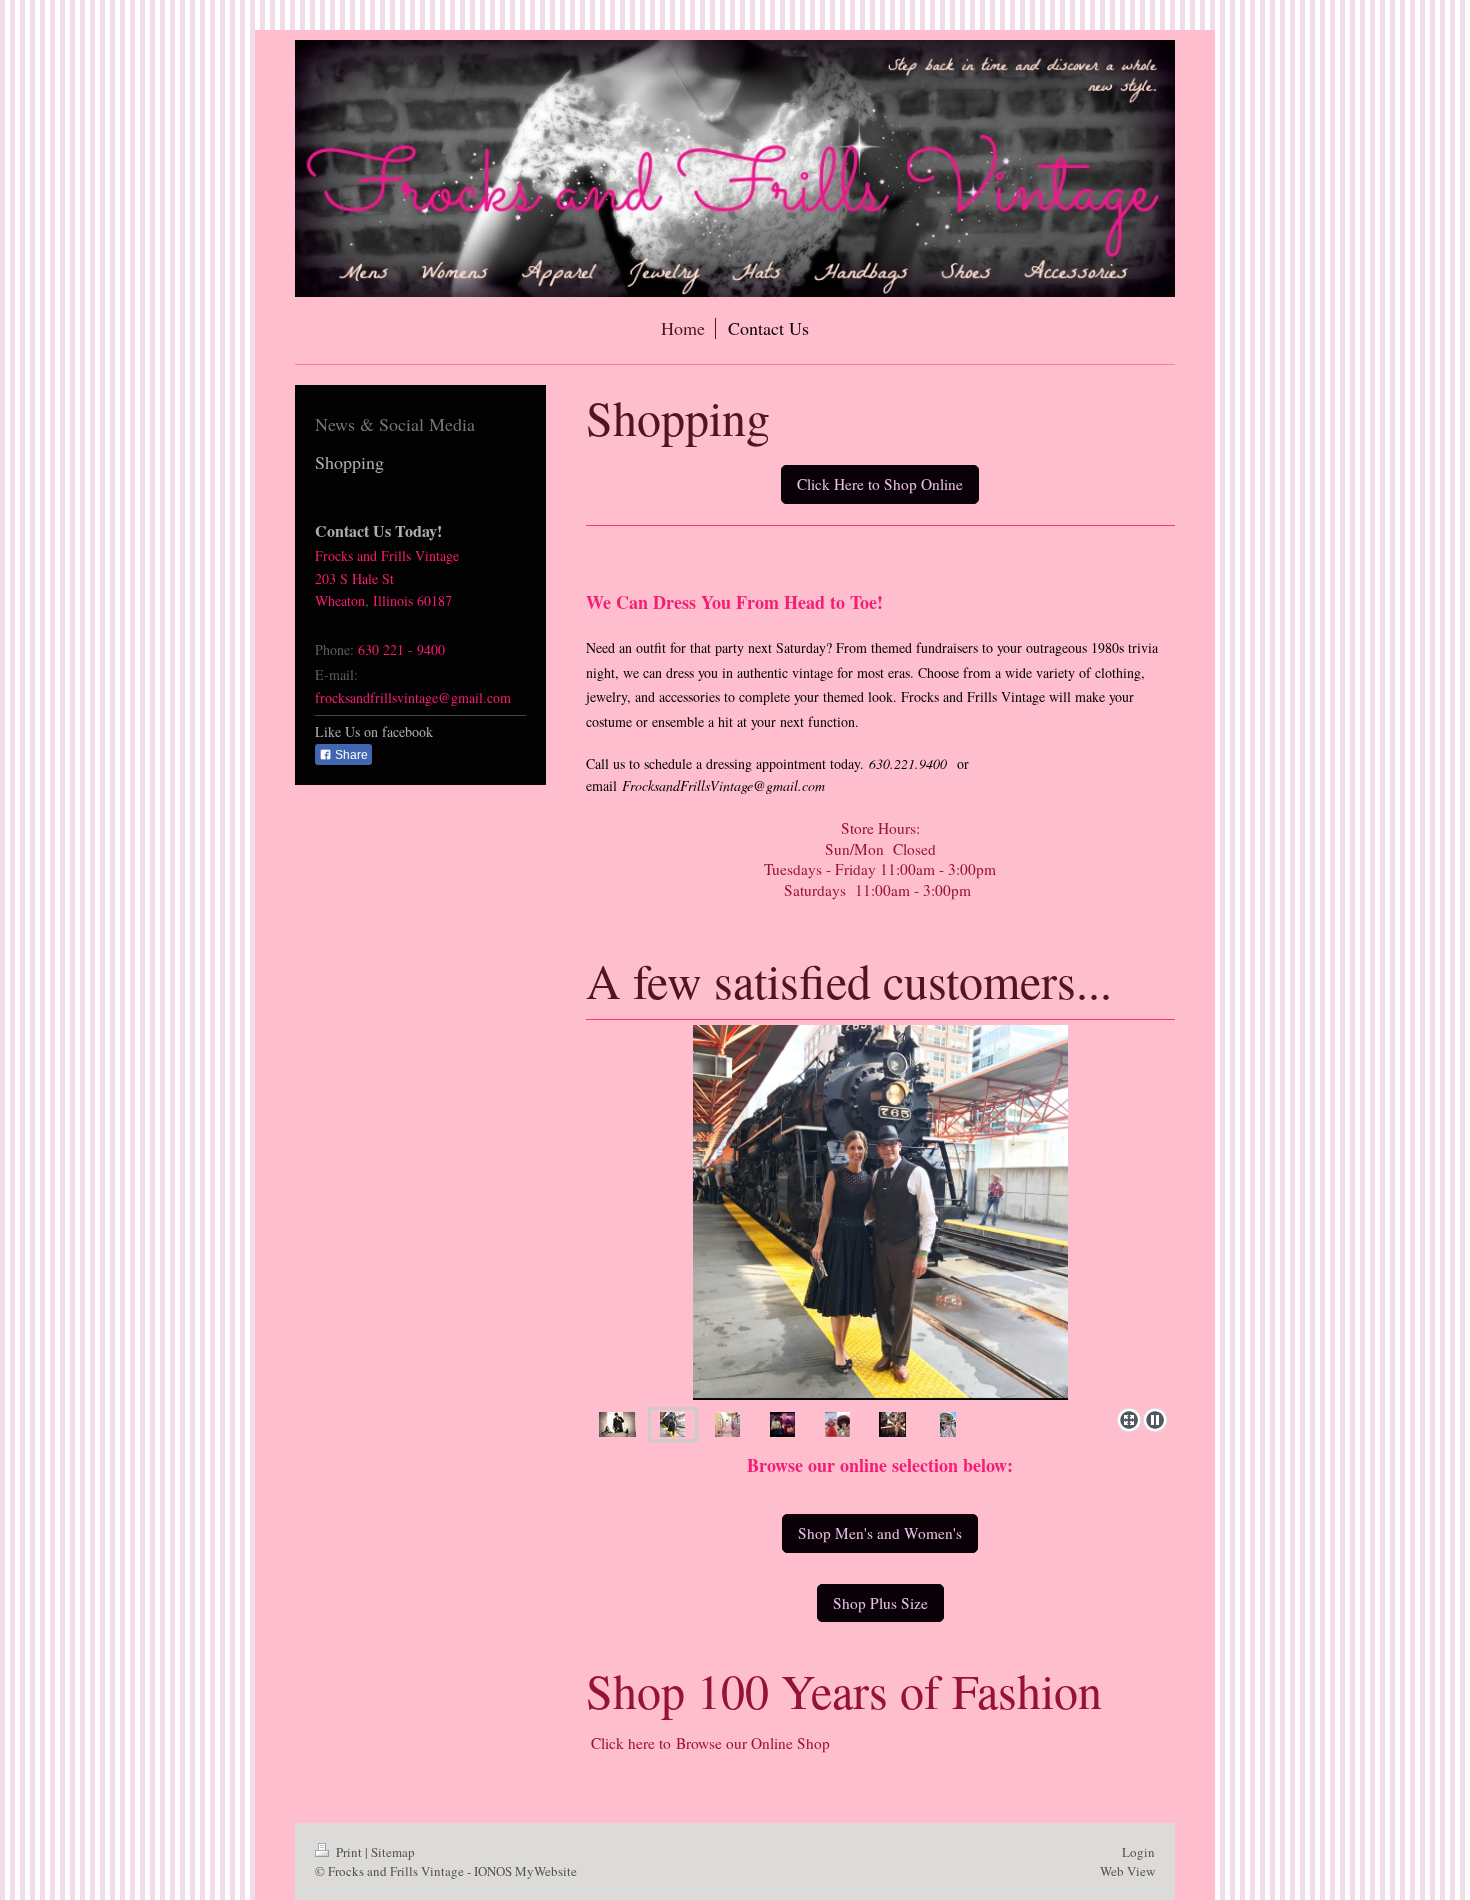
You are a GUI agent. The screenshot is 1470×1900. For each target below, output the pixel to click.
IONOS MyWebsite (525, 1871)
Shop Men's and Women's (880, 1533)
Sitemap (393, 1852)
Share (350, 755)
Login (1138, 1852)
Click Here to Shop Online (880, 484)
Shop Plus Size (880, 1603)
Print (349, 1852)
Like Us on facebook (374, 731)
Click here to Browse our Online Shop (708, 1743)
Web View (1127, 1871)
